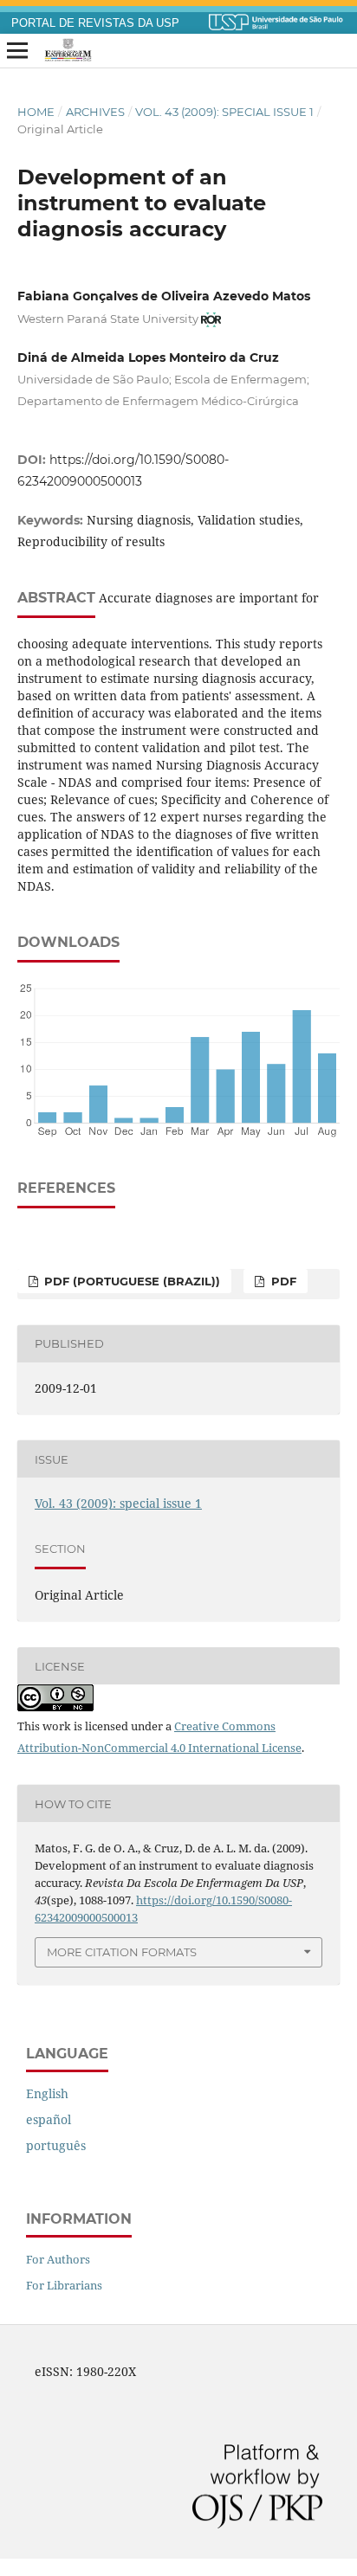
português (56, 2145)
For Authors (58, 2259)
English (47, 2093)
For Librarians (64, 2285)
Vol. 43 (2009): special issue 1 (224, 112)
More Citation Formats (122, 1952)
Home (36, 112)
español (49, 2119)
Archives (95, 112)
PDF (282, 1281)
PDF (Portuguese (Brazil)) (130, 1281)
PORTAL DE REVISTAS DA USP (95, 23)
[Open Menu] (17, 51)
